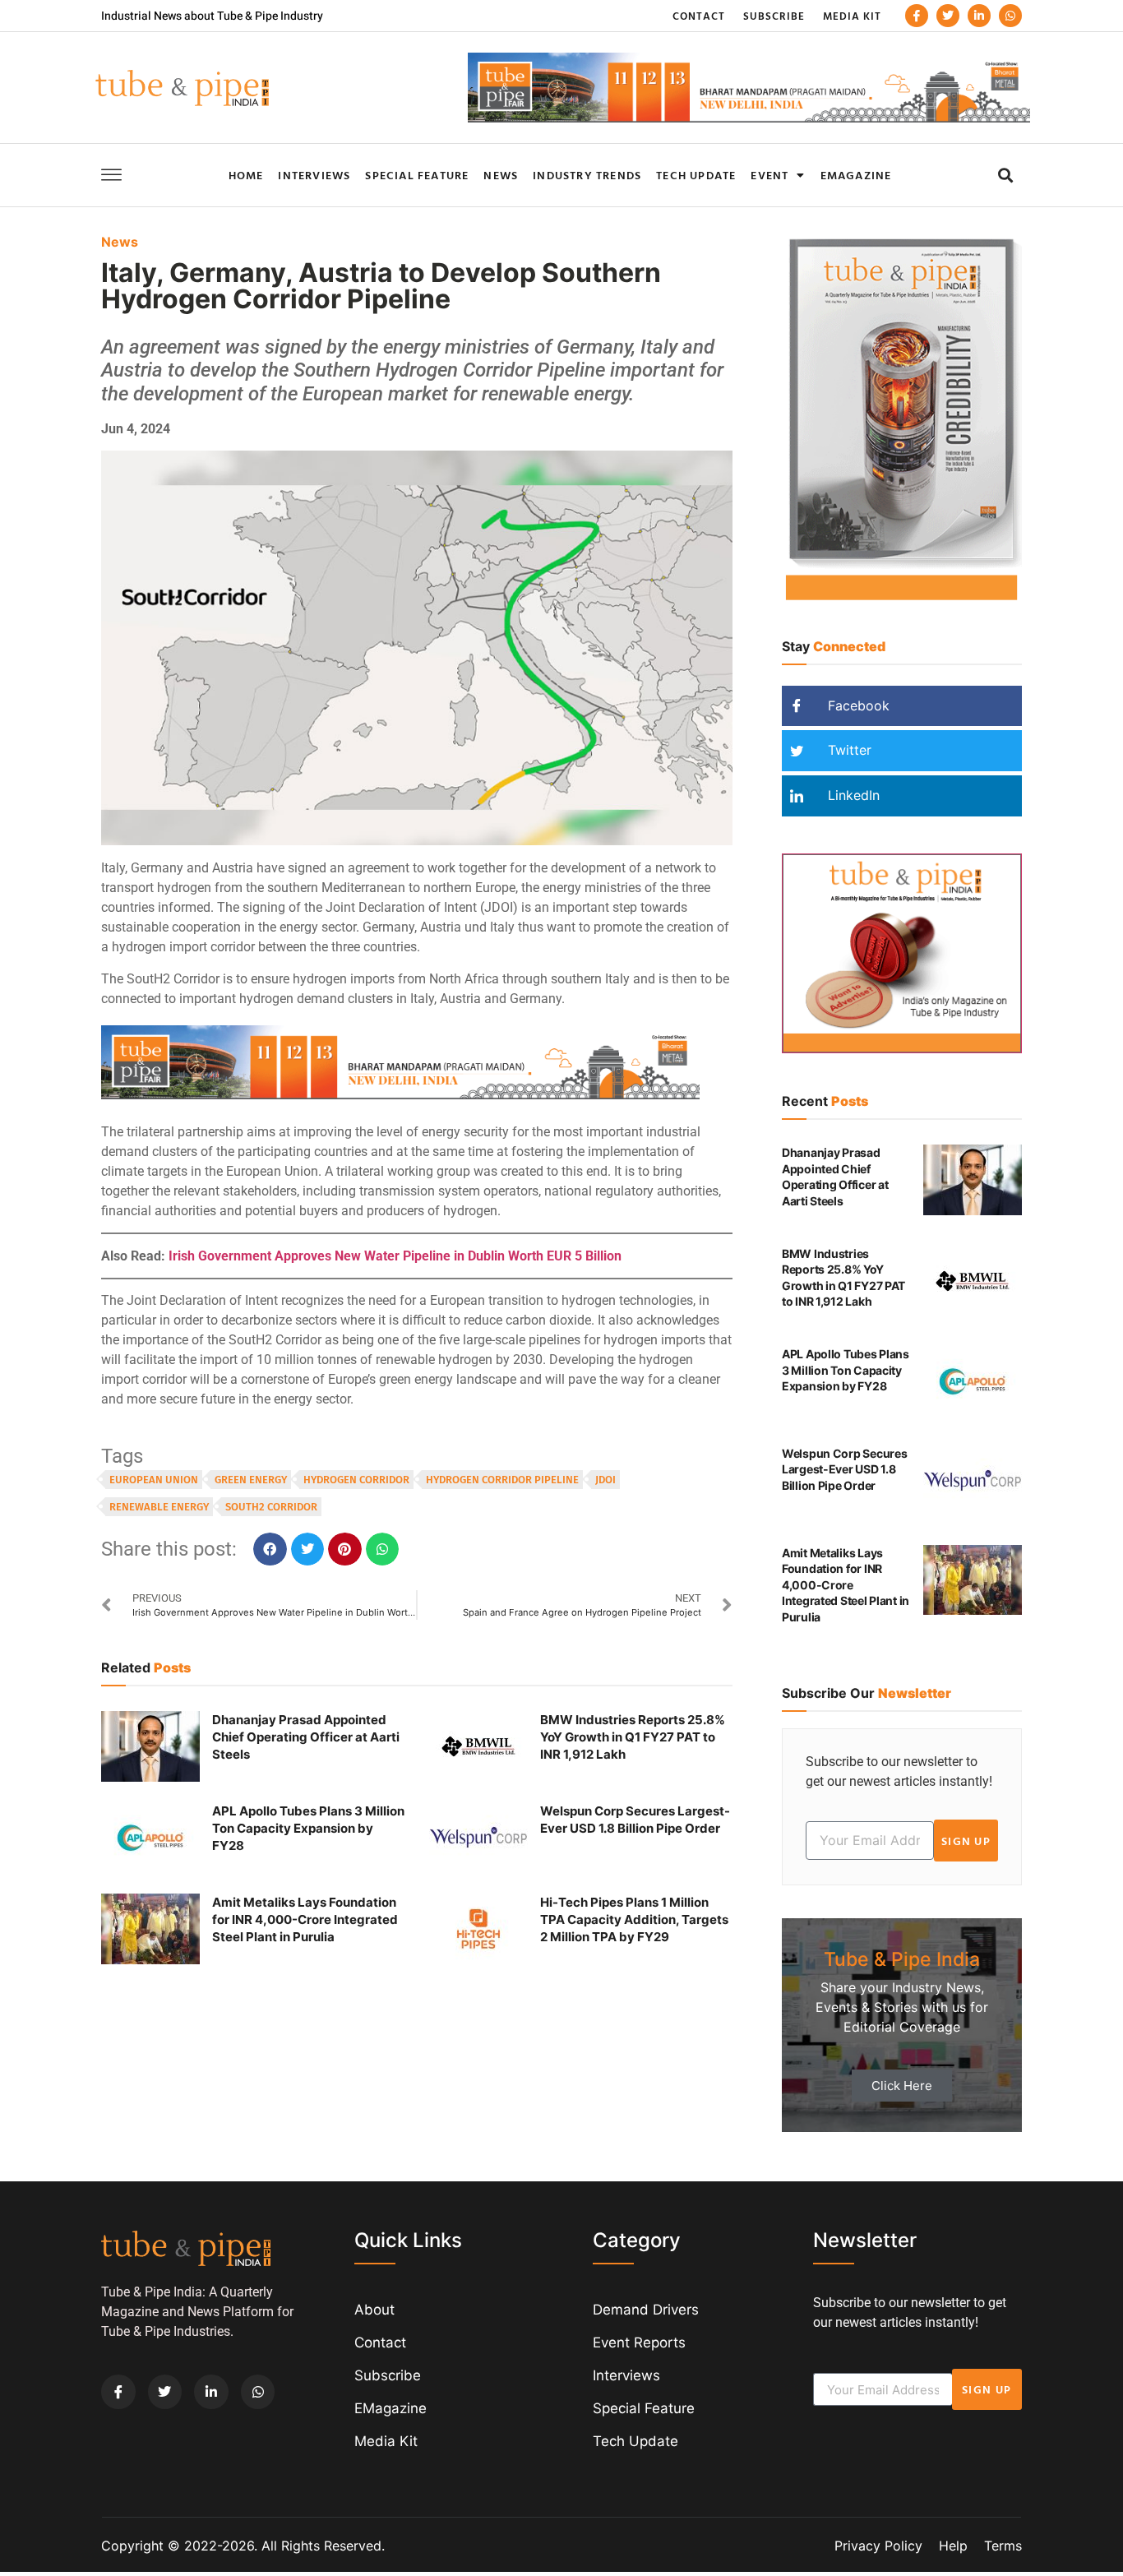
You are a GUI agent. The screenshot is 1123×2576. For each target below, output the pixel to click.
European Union (154, 1480)
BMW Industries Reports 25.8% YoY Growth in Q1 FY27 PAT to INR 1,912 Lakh (633, 1737)
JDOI (605, 1480)
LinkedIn (852, 795)
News (501, 175)
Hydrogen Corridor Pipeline (502, 1480)
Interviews (314, 175)
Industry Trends (587, 175)
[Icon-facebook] (917, 16)
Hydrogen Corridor (356, 1480)
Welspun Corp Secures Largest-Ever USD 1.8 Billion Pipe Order (844, 1469)
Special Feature (417, 175)
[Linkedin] (979, 16)
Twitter (848, 750)
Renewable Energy (159, 1507)
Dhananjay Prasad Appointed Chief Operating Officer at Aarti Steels (306, 1737)
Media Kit (852, 16)
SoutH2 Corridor (271, 1507)
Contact (699, 16)
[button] (1005, 175)
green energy (251, 1480)
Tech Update (696, 175)
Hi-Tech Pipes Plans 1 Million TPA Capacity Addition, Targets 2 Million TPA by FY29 (634, 1919)
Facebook (857, 705)
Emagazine (856, 175)
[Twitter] (948, 16)
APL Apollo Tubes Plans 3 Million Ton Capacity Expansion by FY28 (308, 1828)
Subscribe (774, 16)
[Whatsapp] (1010, 16)
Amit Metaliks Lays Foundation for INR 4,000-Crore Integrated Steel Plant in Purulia (305, 1919)
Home (246, 175)
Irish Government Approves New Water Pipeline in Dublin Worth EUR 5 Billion (395, 1256)
